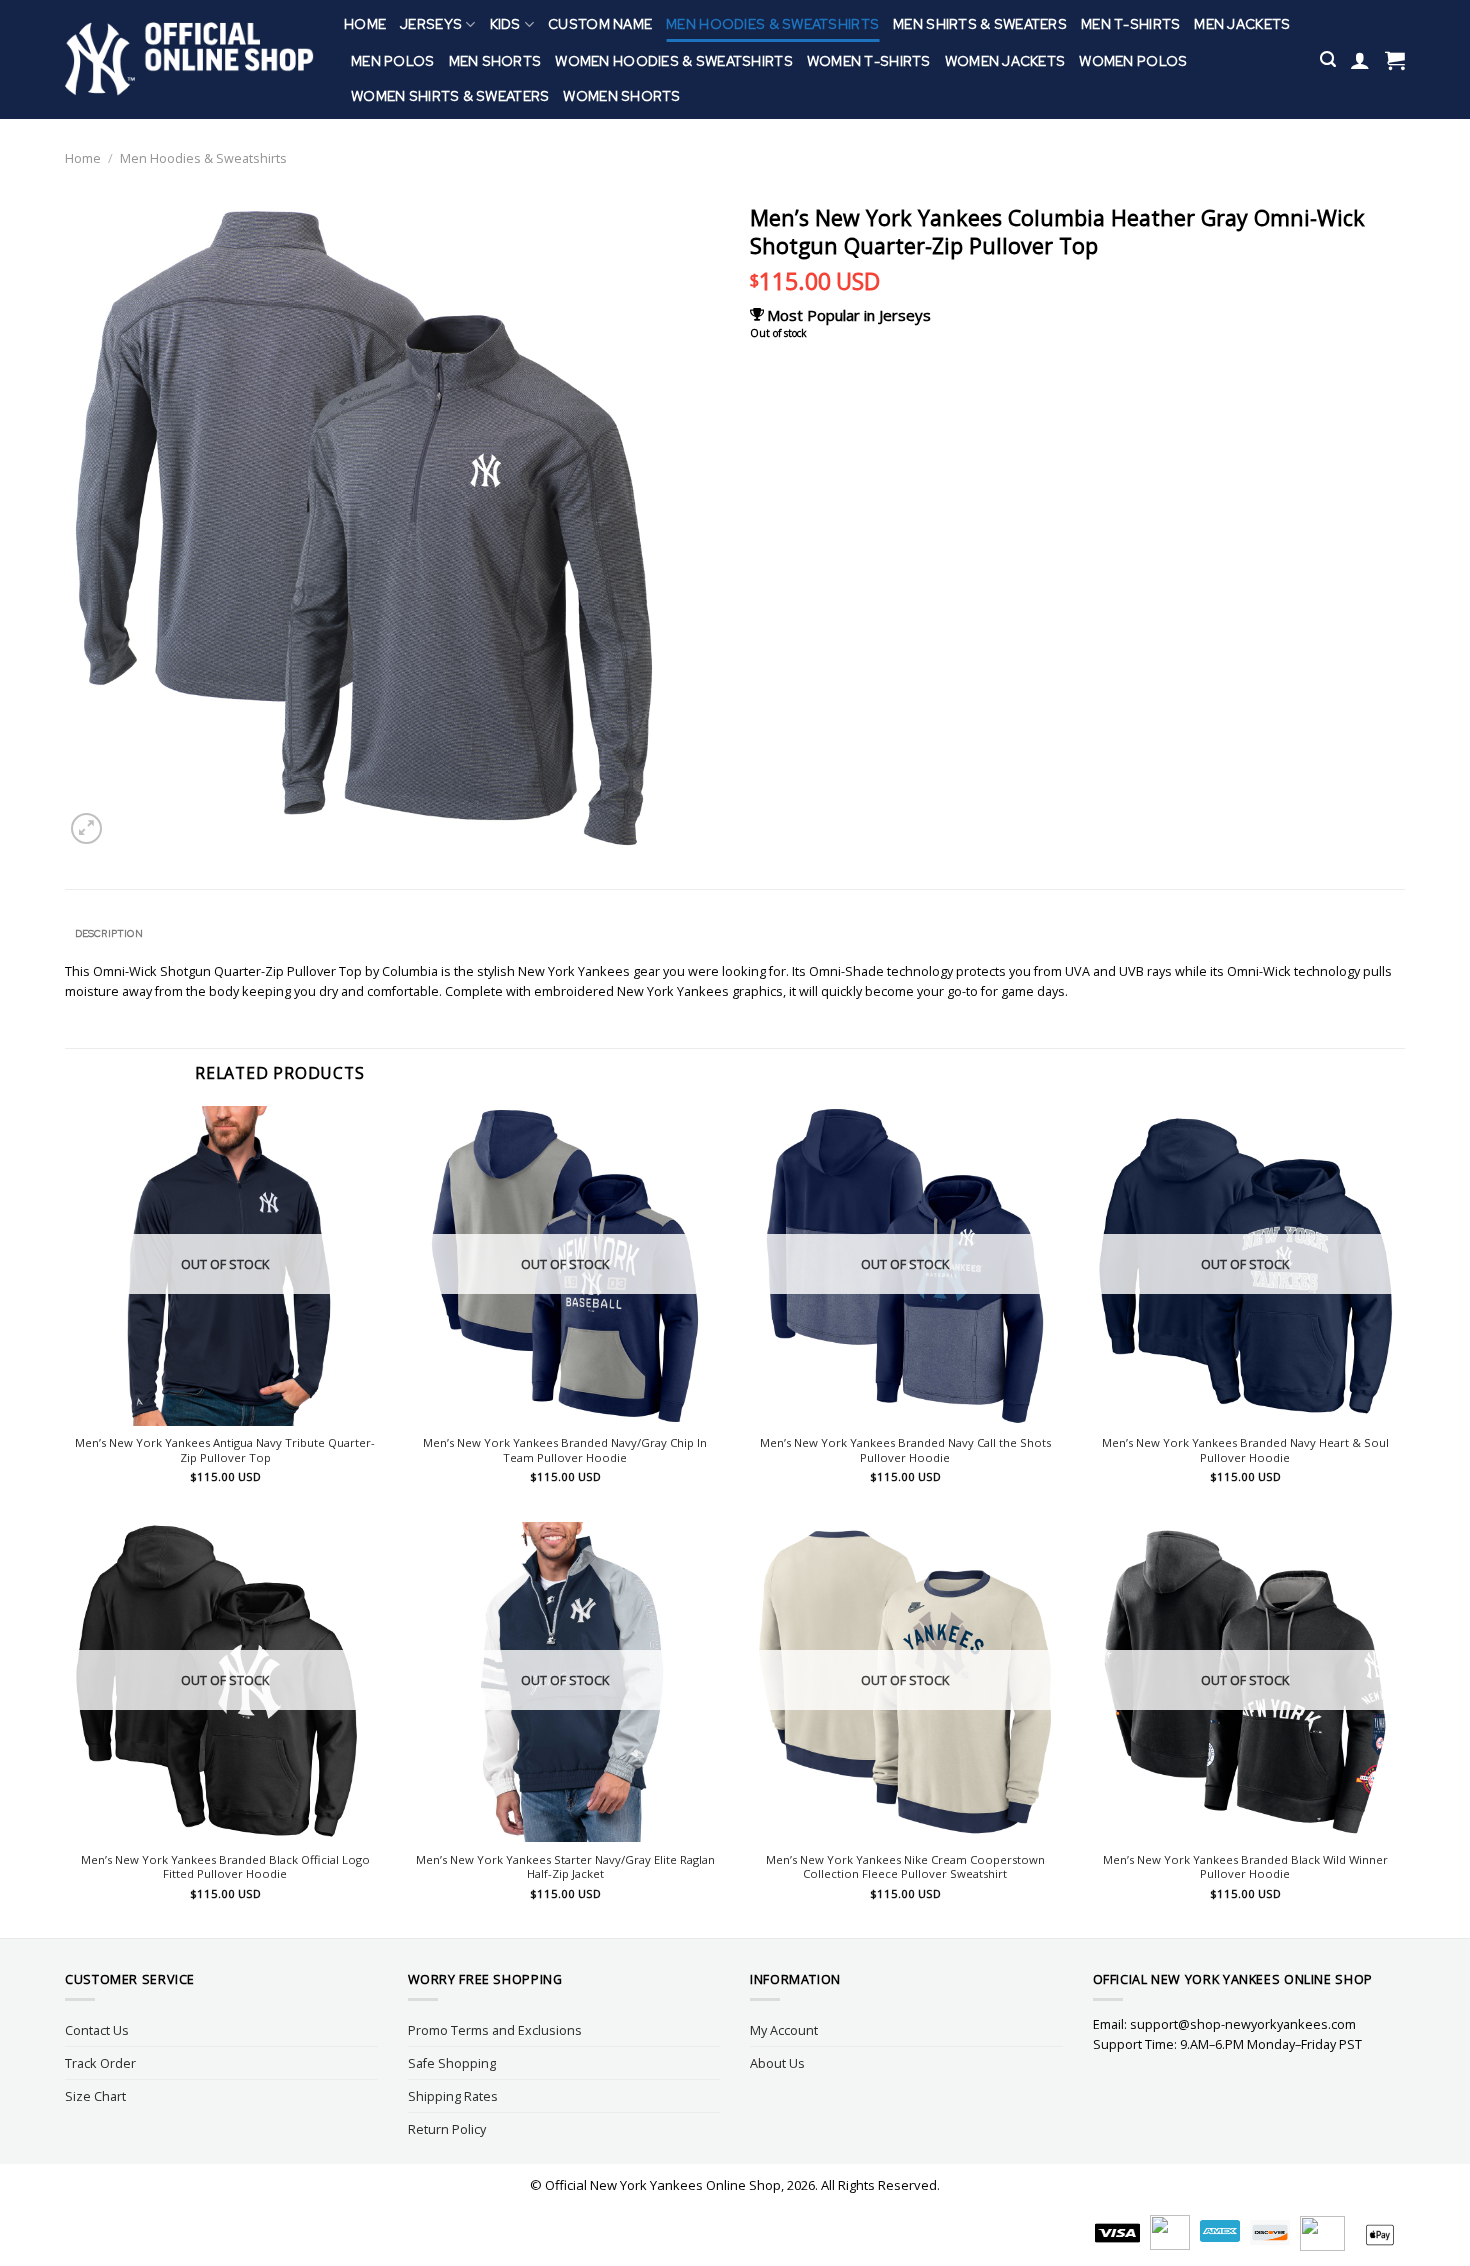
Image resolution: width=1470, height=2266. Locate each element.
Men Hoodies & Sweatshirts (772, 24)
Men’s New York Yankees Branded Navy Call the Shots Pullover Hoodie (905, 1450)
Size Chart (95, 2096)
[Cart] (1395, 60)
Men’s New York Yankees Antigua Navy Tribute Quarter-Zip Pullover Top (225, 1450)
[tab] (108, 934)
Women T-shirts (869, 61)
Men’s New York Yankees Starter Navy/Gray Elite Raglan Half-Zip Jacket (565, 1867)
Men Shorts (495, 61)
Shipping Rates (453, 2096)
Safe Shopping (452, 2063)
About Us (777, 2063)
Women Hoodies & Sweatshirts (674, 61)
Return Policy (447, 2129)
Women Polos (1133, 61)
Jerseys (431, 24)
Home (365, 24)
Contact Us (97, 2030)
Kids (505, 24)
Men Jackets (1242, 24)
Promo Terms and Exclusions (495, 2030)
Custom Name (600, 24)
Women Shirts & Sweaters (450, 96)
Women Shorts (621, 96)
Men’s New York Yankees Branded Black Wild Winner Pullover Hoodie (1245, 1867)
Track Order (100, 2063)
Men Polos (393, 61)
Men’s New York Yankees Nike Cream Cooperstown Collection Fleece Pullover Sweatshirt (905, 1867)
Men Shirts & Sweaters (980, 24)
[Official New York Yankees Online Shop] (189, 59)
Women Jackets (1005, 61)
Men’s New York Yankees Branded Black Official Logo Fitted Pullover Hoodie (225, 1867)
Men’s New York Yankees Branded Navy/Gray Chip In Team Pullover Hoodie (565, 1450)
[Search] (1328, 59)
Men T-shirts (1130, 24)
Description (109, 933)
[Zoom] (86, 828)
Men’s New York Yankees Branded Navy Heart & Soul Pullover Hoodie (1245, 1450)
